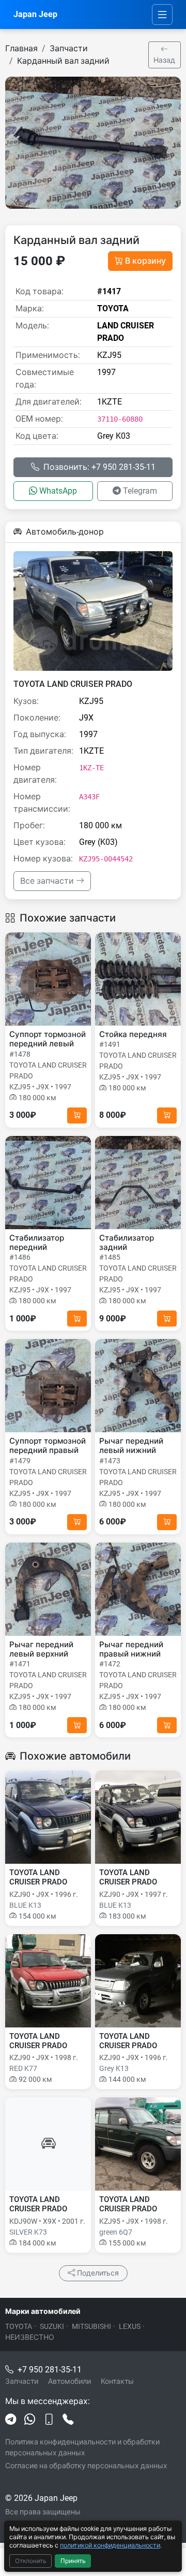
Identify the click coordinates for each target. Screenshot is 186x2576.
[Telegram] (11, 2420)
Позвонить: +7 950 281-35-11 (99, 467)
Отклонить (31, 2561)
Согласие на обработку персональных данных (86, 2466)
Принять (73, 2561)
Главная (21, 48)
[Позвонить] (68, 2420)
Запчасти (69, 48)
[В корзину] (77, 1116)
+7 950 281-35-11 (50, 2370)
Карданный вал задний (63, 61)
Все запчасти (48, 881)
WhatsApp (58, 491)
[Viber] (49, 2420)
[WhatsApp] (30, 2420)
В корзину (145, 261)
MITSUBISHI (91, 2326)
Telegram (140, 491)
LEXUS (130, 2326)
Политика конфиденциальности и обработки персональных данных (82, 2447)
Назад (164, 60)
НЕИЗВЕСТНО (30, 2337)
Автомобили (69, 2381)
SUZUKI (52, 2326)
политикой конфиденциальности (110, 2545)
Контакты (117, 2381)
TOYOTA (19, 2326)
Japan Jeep (35, 14)
